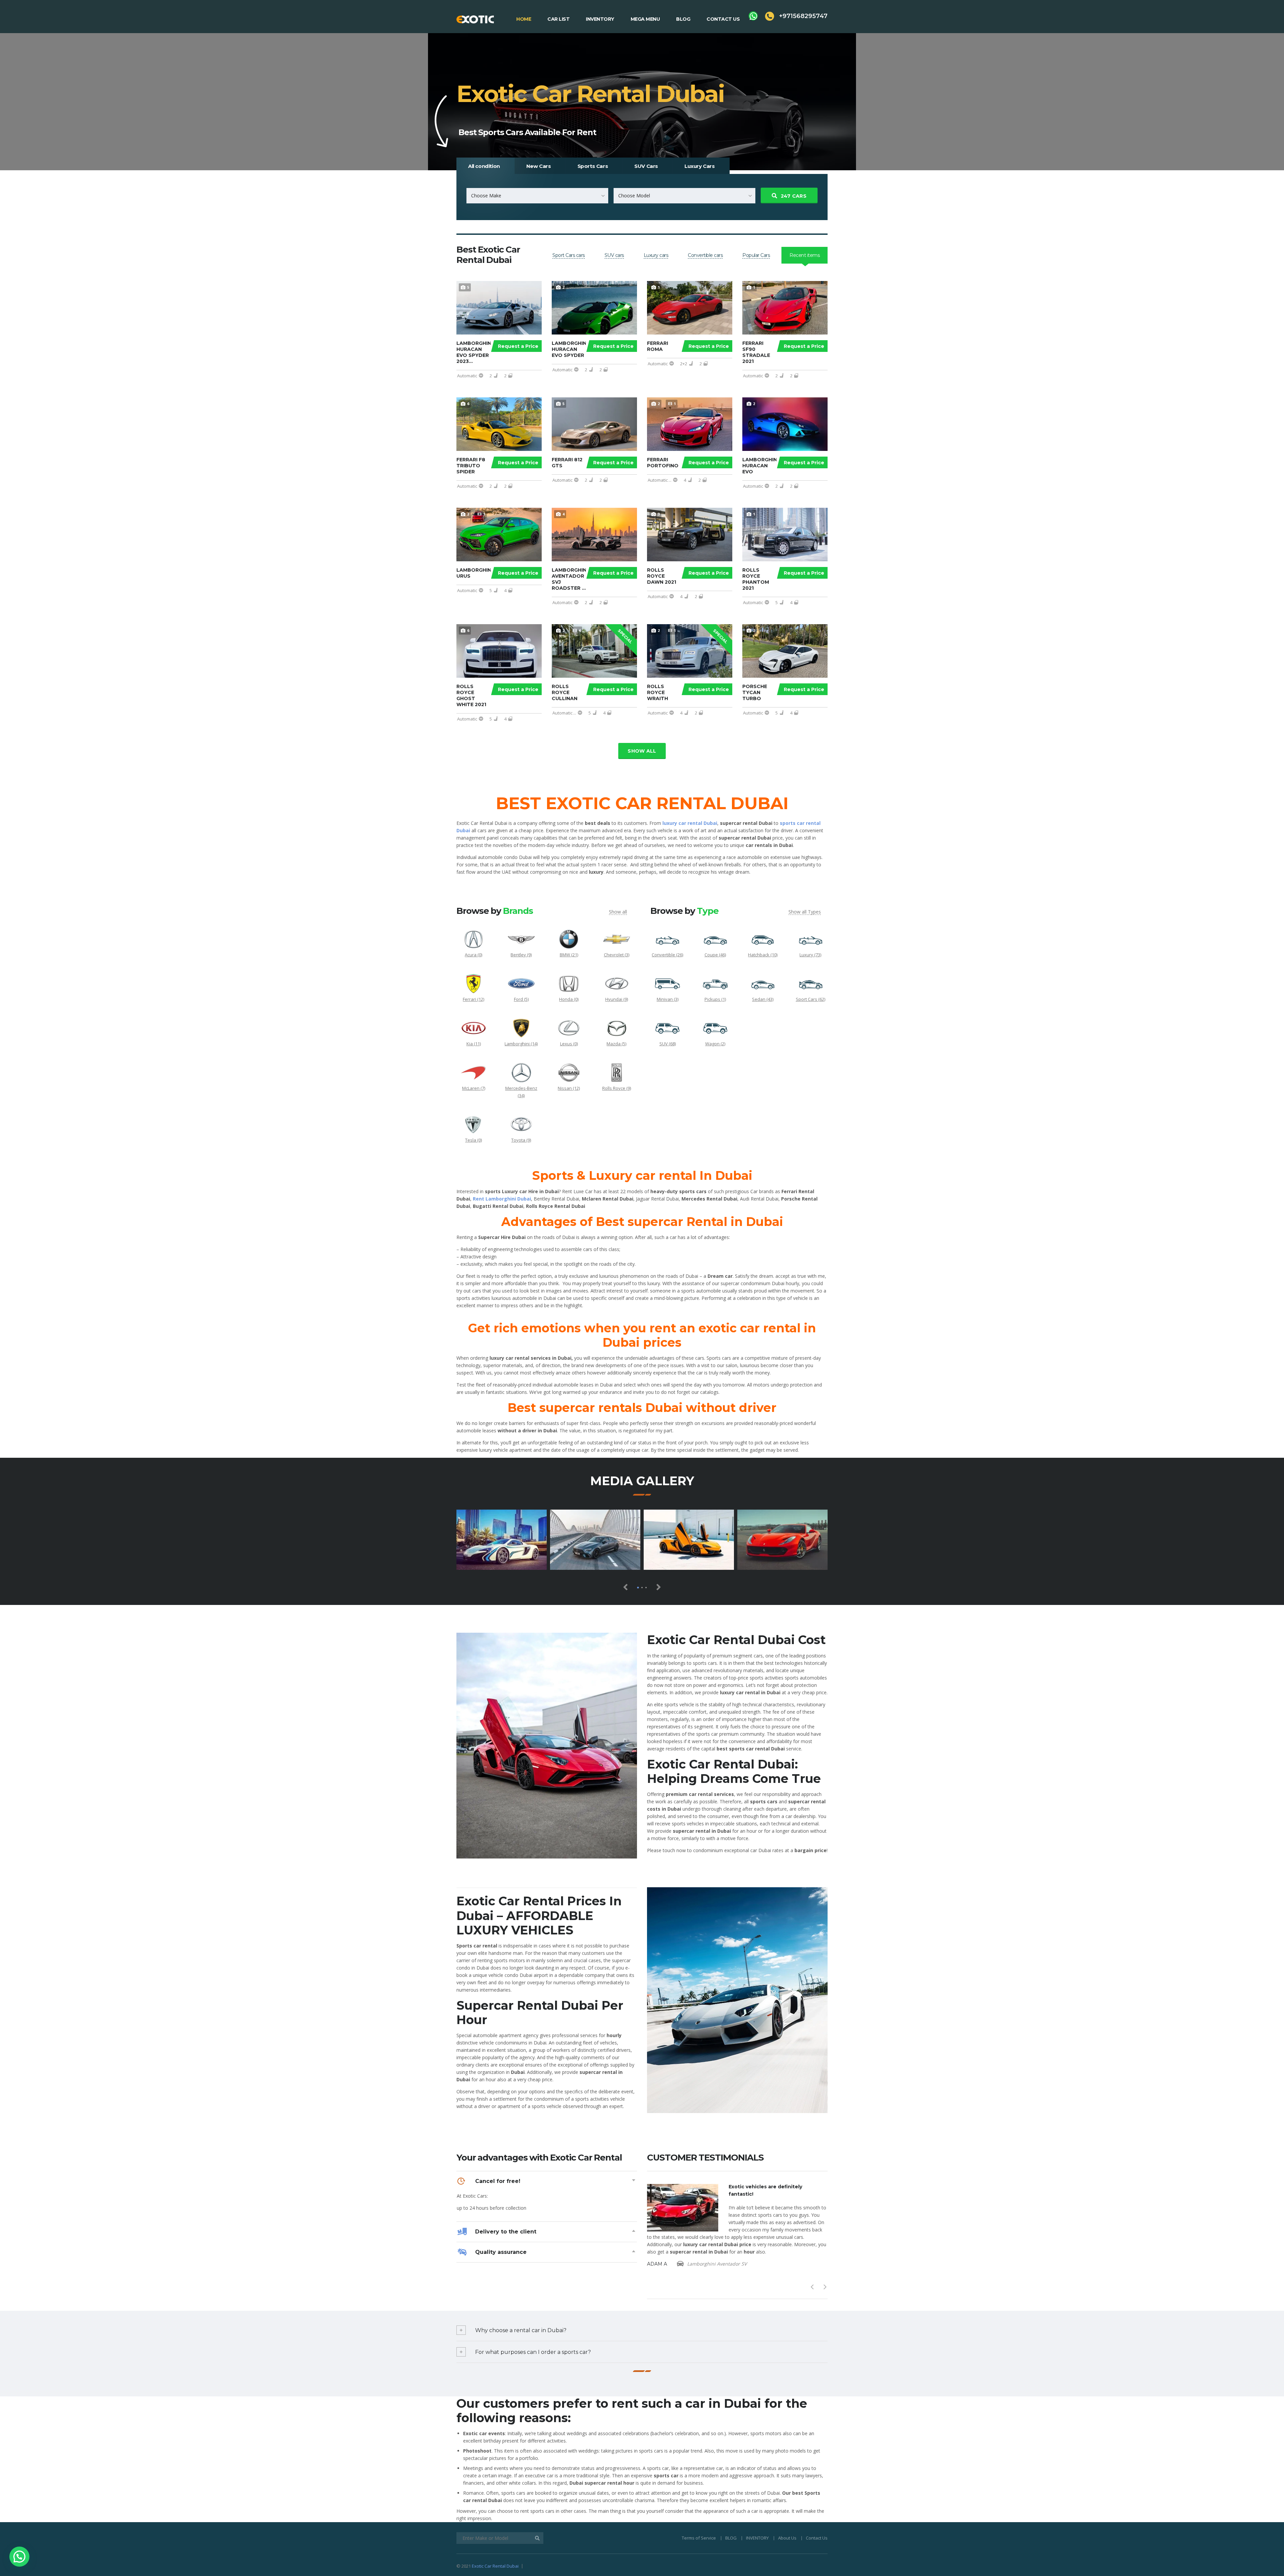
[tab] (569, 255)
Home (524, 19)
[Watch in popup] (502, 1540)
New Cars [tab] (539, 166)
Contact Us (723, 19)
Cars (794, 196)
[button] (19, 2557)
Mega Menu (645, 19)
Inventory (600, 19)
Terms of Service (699, 2538)
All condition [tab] (484, 166)
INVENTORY (757, 2538)
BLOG (731, 2538)
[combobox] (537, 196)
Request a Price (518, 346)
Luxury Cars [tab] (700, 166)
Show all (642, 751)
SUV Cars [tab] (646, 166)
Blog (683, 19)
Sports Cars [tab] (593, 166)
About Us (787, 2538)
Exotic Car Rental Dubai (495, 2566)
